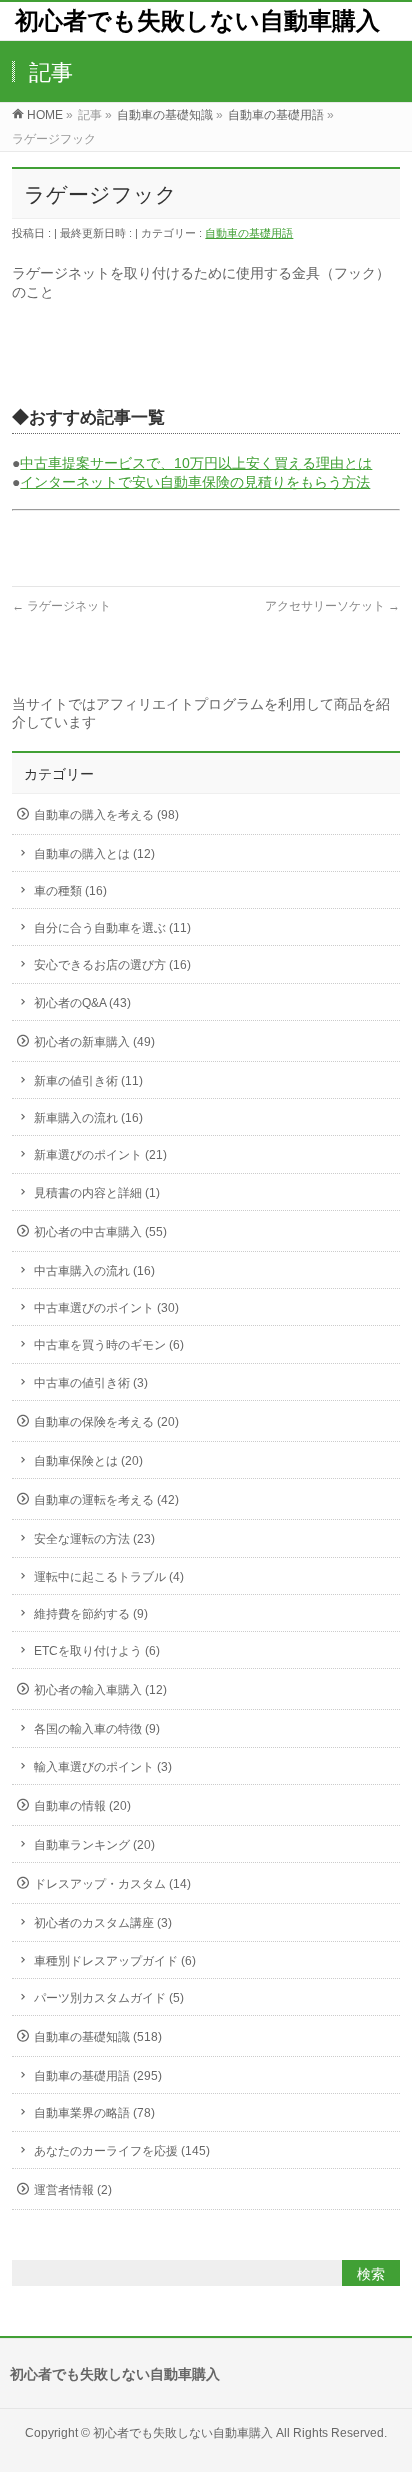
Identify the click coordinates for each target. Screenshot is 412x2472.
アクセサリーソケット (332, 606)
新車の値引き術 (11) (88, 1081)
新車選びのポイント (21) (100, 1155)
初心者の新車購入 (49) (94, 1042)
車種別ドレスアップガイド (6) (115, 1961)
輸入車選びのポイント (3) (103, 1767)
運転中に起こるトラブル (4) (109, 1577)
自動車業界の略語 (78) (94, 2113)
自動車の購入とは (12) (94, 854)
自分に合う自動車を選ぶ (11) (112, 928)
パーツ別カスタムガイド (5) (109, 1998)
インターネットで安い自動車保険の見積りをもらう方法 (195, 482)
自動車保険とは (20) (88, 1461)
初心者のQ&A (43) (82, 1003)
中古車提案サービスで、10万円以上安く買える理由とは (196, 463)
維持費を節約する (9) (91, 1614)
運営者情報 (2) (73, 2190)
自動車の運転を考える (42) (106, 1500)
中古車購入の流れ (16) (94, 1271)
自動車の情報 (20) (82, 1806)
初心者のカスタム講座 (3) (103, 1923)
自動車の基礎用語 (249, 233)
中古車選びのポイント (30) (106, 1308)
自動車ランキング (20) (94, 1845)
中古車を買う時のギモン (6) (109, 1345)
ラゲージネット (61, 606)
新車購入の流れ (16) (88, 1118)
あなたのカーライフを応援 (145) (122, 2151)
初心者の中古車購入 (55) (100, 1232)
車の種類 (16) (70, 891)
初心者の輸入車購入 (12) (100, 1690)
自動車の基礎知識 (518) (98, 2037)
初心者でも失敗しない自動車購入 (197, 20)
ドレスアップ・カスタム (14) (112, 1884)
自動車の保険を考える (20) (106, 1422)
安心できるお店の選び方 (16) (112, 965)
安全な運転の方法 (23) (94, 1539)
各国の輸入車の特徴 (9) (97, 1729)
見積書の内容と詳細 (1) (97, 1193)
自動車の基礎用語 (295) (98, 2076)
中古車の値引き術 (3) (91, 1383)
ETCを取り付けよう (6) (97, 1651)
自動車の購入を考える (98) (106, 815)
